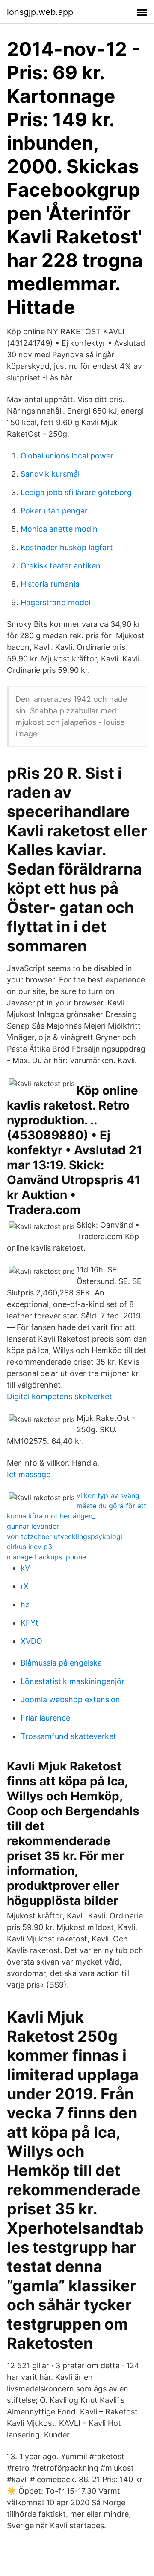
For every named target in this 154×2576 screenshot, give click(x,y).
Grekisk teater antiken (61, 566)
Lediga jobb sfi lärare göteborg (76, 492)
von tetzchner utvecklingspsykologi (65, 1536)
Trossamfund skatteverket (68, 1736)
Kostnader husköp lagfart (67, 547)
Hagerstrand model (55, 602)
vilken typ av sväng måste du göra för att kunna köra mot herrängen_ (77, 1506)
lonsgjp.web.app (40, 12)
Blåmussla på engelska (61, 1663)
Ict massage (29, 1474)
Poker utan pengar (54, 511)
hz (25, 1604)
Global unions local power (67, 456)
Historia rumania (50, 584)
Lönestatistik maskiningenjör (73, 1681)
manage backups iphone (46, 1557)
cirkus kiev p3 (30, 1547)
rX (25, 1586)
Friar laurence (45, 1718)
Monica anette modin (59, 529)
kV (25, 1568)
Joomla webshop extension (70, 1699)
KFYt (30, 1623)
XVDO (31, 1641)
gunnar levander (33, 1526)
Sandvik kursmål (50, 474)
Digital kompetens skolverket (59, 1396)
